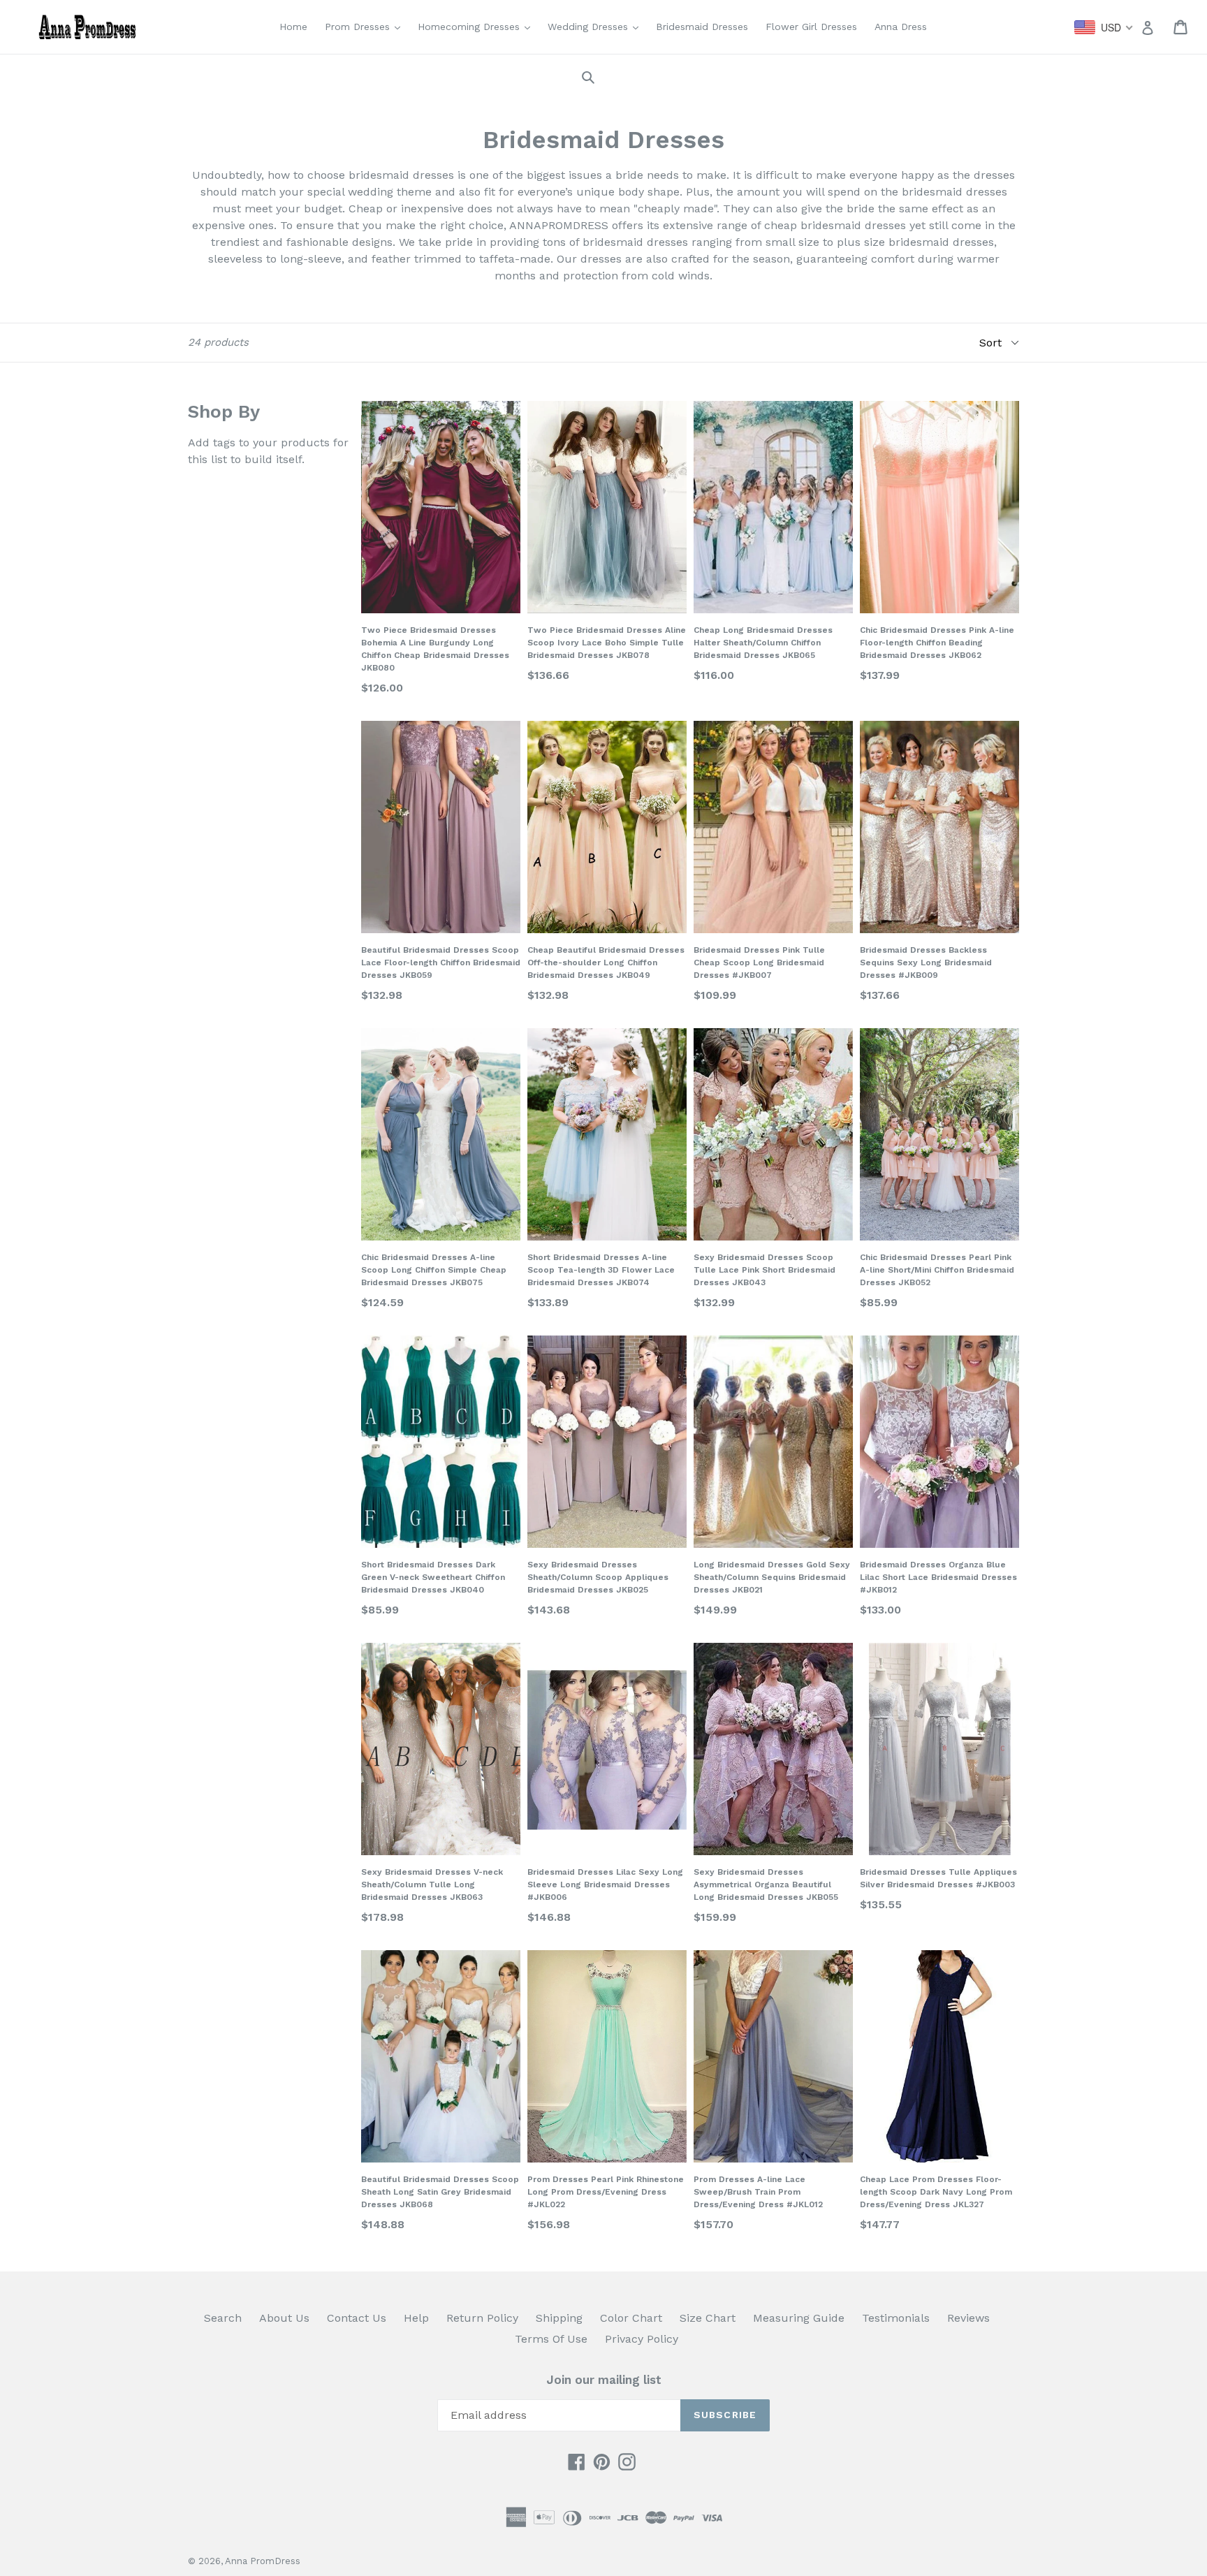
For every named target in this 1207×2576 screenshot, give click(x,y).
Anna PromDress (263, 2561)
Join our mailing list (604, 2380)
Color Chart (631, 2318)
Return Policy (482, 2318)
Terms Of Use (551, 2339)
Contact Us (357, 2318)
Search (223, 2318)
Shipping (559, 2318)
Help (416, 2318)
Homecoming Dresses (477, 26)
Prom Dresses (366, 26)
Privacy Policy (642, 2339)
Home (293, 27)
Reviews (968, 2318)
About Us (284, 2318)
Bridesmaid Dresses (702, 27)
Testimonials (896, 2318)
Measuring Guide (799, 2318)
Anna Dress (901, 27)
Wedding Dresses (597, 26)
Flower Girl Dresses (811, 27)
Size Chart (708, 2318)
